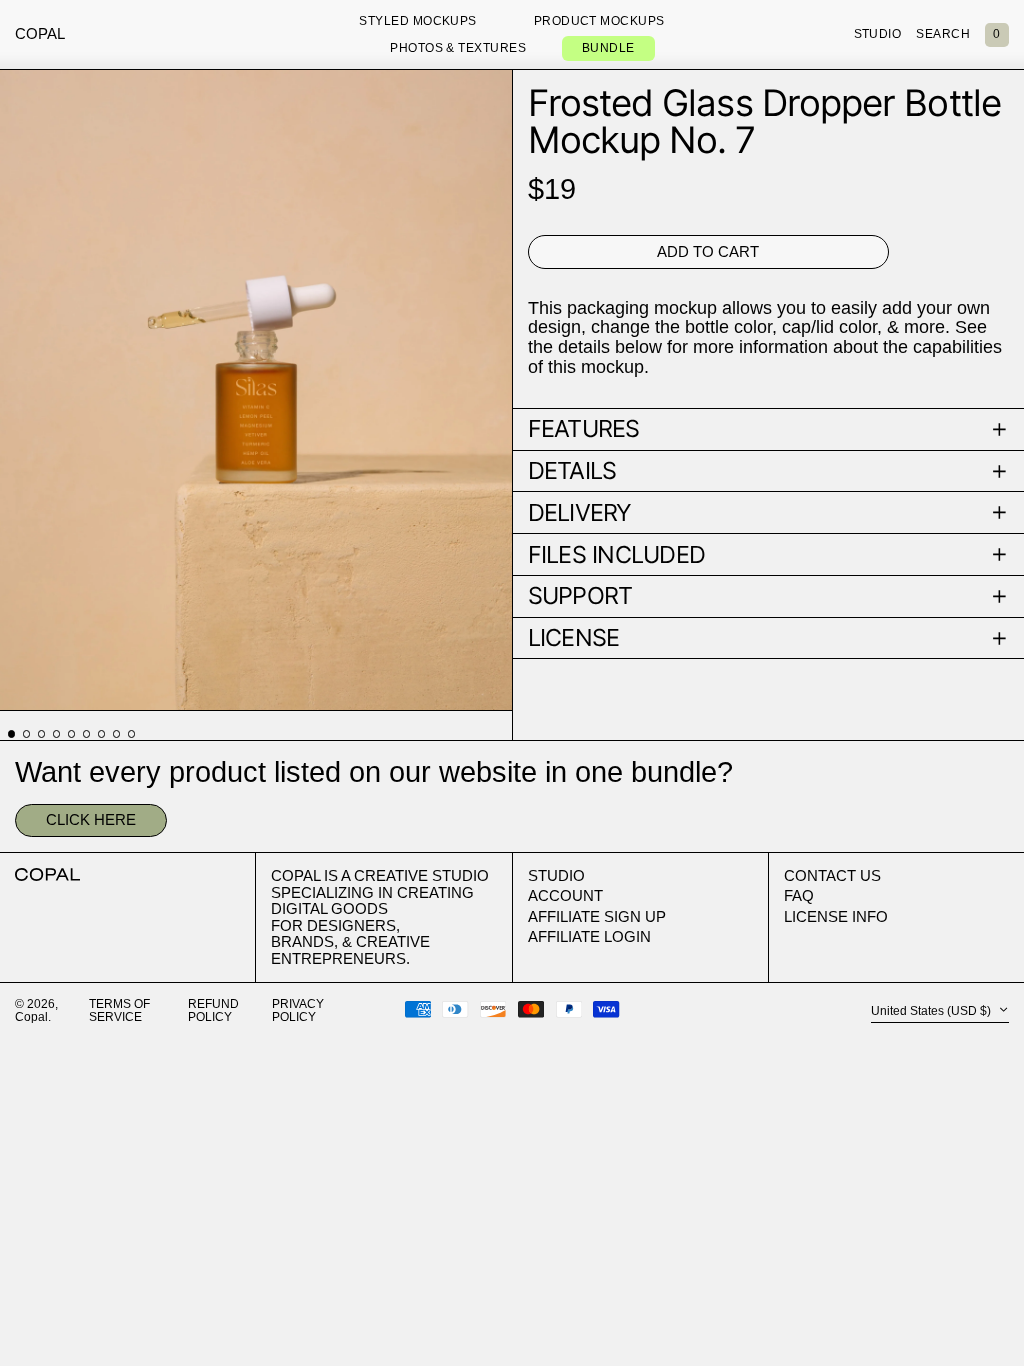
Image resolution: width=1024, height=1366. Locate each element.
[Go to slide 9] (132, 734)
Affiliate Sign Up (597, 916)
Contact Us (832, 875)
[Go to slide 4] (57, 734)
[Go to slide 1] (12, 734)
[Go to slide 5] (72, 734)
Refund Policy (213, 1010)
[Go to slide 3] (42, 734)
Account (565, 895)
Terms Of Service (119, 1010)
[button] (997, 35)
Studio (556, 875)
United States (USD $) (932, 1011)
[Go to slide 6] (87, 734)
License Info (836, 916)
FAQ (799, 895)
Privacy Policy (298, 1010)
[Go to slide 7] (102, 734)
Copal (40, 33)
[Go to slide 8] (117, 734)
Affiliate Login (589, 936)
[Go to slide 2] (27, 734)
